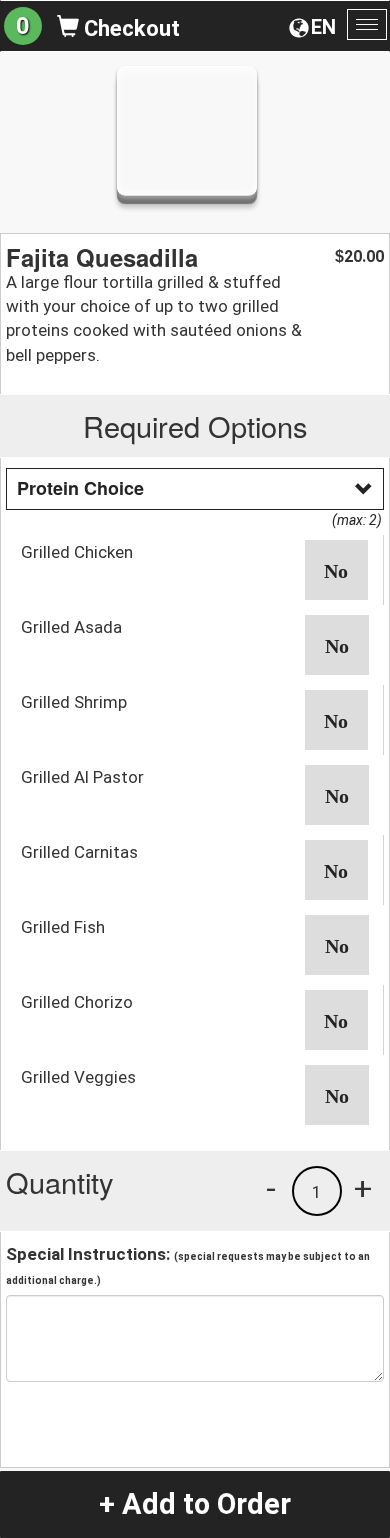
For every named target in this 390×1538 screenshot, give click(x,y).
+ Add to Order (195, 1504)
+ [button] (363, 1188)
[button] (337, 570)
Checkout (129, 28)
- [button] (271, 1188)
